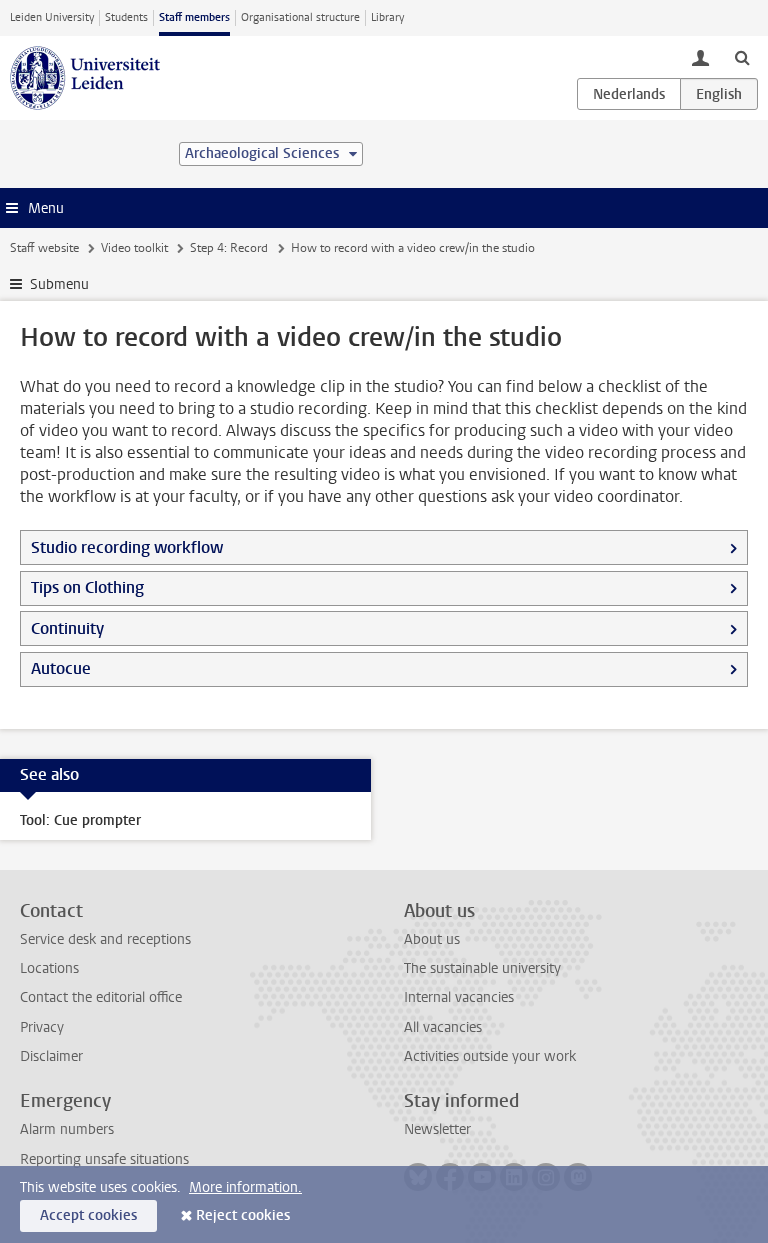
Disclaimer (51, 1056)
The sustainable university (482, 968)
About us (432, 939)
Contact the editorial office (101, 997)
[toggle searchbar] (742, 57)
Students (126, 17)
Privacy (42, 1027)
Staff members (194, 17)
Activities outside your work (490, 1056)
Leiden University (52, 17)
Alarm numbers (67, 1129)
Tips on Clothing (87, 587)
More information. (245, 1187)
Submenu (59, 284)
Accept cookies (88, 1215)
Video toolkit (134, 248)
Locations (49, 968)
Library (387, 17)
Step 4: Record (229, 248)
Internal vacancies (459, 997)
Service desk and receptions (105, 939)
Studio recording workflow (127, 547)
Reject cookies (243, 1215)
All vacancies (443, 1027)
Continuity (67, 628)
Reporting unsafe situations (104, 1159)
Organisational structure (300, 17)
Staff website (44, 248)
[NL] (629, 94)
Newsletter (437, 1129)
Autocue (61, 668)
